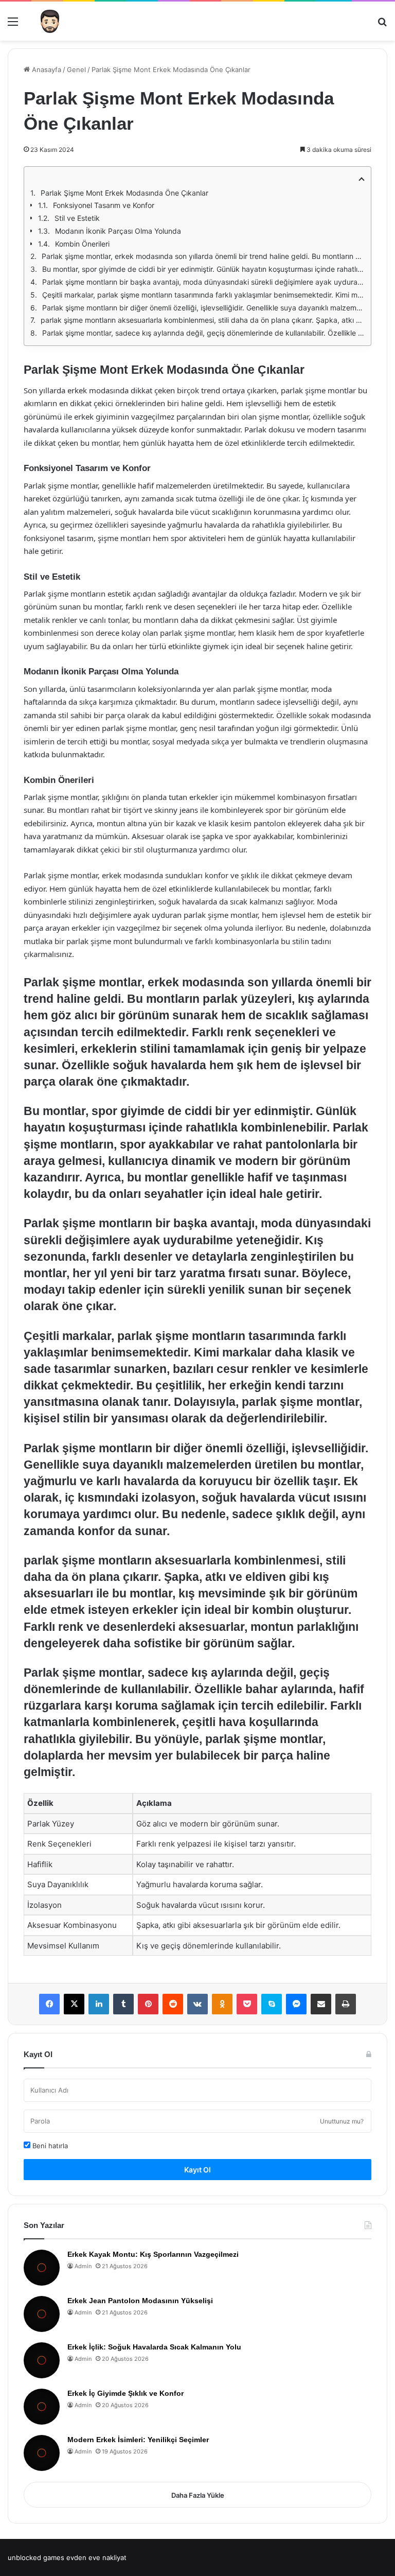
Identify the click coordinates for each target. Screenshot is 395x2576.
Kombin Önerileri (82, 244)
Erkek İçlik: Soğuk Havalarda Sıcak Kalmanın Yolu (154, 2347)
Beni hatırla (49, 2146)
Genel (76, 69)
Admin (83, 2266)
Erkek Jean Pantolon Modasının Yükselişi (140, 2301)
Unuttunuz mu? (342, 2121)
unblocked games (36, 2557)
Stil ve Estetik (77, 218)
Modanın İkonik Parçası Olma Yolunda (118, 231)
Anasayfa (46, 69)
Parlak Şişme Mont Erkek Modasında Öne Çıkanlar (124, 193)
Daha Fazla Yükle (198, 2495)
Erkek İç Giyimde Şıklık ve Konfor (125, 2393)
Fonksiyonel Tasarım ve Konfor (104, 205)
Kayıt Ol (197, 2170)
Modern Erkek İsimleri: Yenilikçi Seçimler (138, 2440)
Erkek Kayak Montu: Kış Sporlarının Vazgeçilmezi (153, 2254)
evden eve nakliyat (96, 2557)
